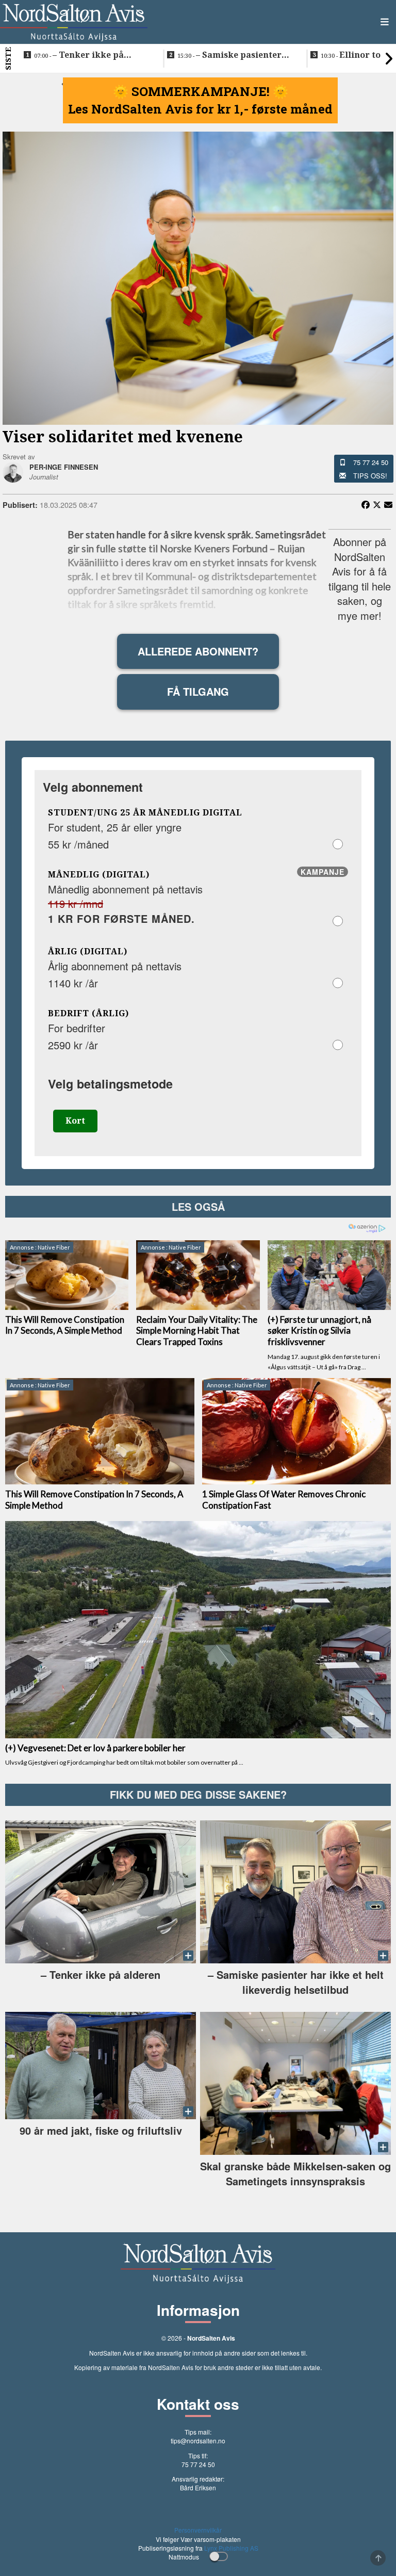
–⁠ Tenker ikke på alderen (79, 55)
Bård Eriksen (198, 2487)
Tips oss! (370, 476)
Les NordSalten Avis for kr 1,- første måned (200, 109)
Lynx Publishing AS (231, 2548)
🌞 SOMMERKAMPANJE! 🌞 (201, 91)
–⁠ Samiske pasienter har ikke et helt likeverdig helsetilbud (234, 55)
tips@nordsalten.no (198, 2441)
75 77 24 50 (371, 462)
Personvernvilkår (198, 2530)
